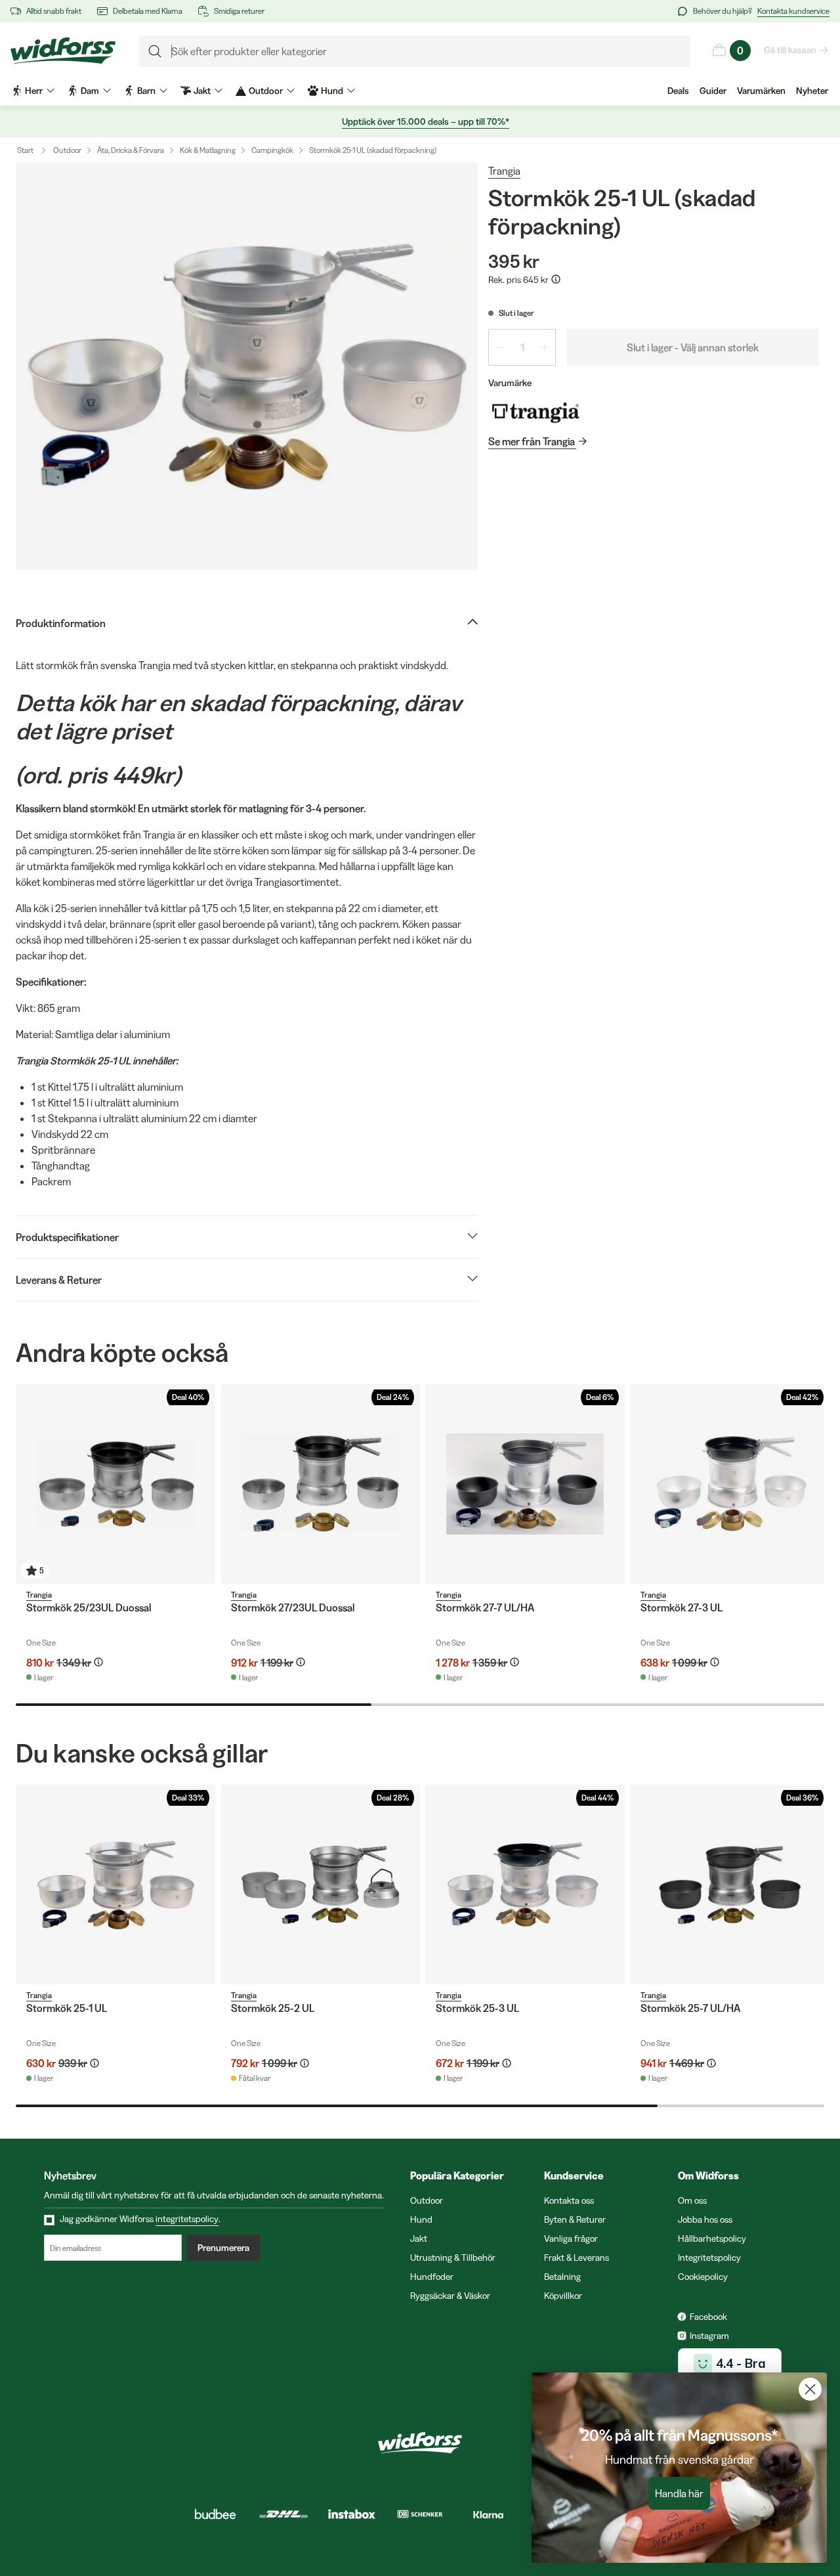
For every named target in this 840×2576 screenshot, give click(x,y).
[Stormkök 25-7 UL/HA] (730, 1885)
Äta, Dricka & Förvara (131, 150)
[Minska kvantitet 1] (499, 347)
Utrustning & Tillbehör (453, 2258)
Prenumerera (223, 2248)
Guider (713, 91)
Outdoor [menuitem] (266, 91)
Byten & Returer (575, 2219)
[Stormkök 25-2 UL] (320, 1885)
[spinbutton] (522, 347)
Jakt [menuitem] (202, 91)
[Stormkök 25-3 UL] (525, 1885)
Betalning (562, 2277)
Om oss (692, 2200)
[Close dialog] (810, 2389)
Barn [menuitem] (146, 91)
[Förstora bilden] (247, 366)
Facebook (708, 2317)
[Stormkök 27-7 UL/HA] (525, 1484)
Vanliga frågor (571, 2238)
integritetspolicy (187, 2219)
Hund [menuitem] (332, 91)
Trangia (504, 171)
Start (25, 150)
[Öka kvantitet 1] (545, 347)
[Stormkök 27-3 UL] (730, 1484)
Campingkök (272, 150)
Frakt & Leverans (577, 2258)
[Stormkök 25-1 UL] (115, 1885)
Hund (421, 2219)
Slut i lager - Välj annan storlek (693, 347)
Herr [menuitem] (34, 91)
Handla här (679, 2493)
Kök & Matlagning (208, 150)
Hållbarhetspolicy (712, 2238)
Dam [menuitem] (90, 91)
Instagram (709, 2336)
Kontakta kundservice (793, 11)
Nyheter (812, 91)
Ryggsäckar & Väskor (450, 2296)
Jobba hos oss (705, 2219)
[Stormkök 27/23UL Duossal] (320, 1484)
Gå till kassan (790, 50)
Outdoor (67, 150)
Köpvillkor (563, 2296)
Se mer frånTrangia (532, 441)
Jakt (419, 2238)
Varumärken (761, 91)
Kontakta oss (569, 2200)
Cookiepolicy (703, 2277)
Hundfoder (432, 2277)
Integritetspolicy (709, 2258)
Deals (678, 91)
